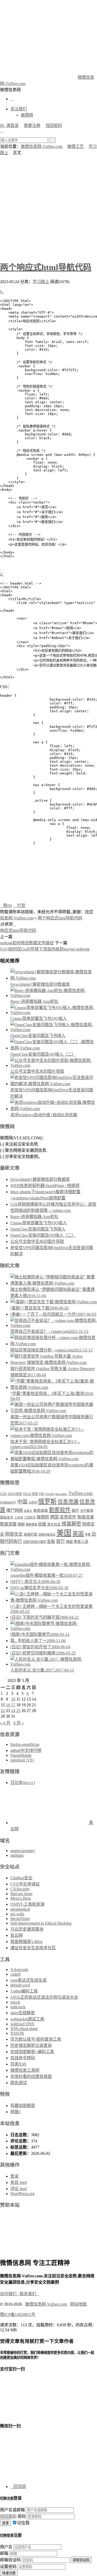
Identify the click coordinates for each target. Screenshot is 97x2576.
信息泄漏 (68, 1502)
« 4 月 (5, 1723)
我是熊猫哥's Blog (26, 1942)
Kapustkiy (61, 1494)
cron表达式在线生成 (28, 1980)
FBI (42, 1494)
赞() (6, 906)
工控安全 (30, 1517)
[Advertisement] (48, 207)
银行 (61, 1541)
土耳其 (19, 1518)
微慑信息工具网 (25, 2070)
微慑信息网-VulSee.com (42, 146)
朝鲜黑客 (32, 1524)
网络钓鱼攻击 (47, 1535)
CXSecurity (20, 1889)
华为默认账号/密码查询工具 (36, 2039)
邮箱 (4, 2553)
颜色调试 (19, 2083)
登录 (14, 2176)
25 (18, 1711)
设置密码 (8, 2567)
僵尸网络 (14, 1510)
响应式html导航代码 (18, 930)
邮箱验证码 (10, 2560)
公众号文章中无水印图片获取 (37, 1071)
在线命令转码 (23, 2058)
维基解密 (71, 1524)
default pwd (20, 1985)
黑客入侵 (81, 1542)
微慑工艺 (76, 146)
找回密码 (54, 125)
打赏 (19, 906)
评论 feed (18, 2189)
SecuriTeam (20, 1919)
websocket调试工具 (27, 2019)
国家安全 (7, 1517)
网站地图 (78, 2304)
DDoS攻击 (15, 1494)
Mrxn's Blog (21, 1898)
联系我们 (29, 2294)
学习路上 (41, 282)
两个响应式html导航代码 (46, 267)
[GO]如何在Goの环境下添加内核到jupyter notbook (45, 949)
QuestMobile (21, 1755)
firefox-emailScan (25, 1744)
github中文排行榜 (26, 1750)
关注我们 (19, 109)
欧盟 (42, 1524)
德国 (54, 1517)
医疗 (75, 1510)
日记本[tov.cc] (23, 1783)
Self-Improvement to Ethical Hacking (41, 1923)
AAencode (19, 1970)
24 (13, 1711)
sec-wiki (17, 1914)
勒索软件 (60, 1510)
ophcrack (18, 2007)
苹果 (88, 1535)
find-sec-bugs (21, 1894)
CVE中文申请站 (25, 1884)
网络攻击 (14, 1534)
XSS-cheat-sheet (24, 2029)
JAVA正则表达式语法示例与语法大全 (44, 1997)
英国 (78, 1534)
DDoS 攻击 (31, 1494)
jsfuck (15, 2002)
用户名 (6, 2547)
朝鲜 (21, 1524)
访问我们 (10, 2294)
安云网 (17, 1935)
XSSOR (17, 2033)
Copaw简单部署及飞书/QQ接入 (39, 1019)
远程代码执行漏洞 (34, 1542)
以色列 (33, 1502)
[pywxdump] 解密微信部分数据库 (40, 984)
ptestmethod (20, 1909)
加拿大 (28, 1511)
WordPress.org (22, 2194)
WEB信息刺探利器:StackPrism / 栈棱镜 (45, 1186)
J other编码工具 (24, 1991)
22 (3, 1711)
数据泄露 (8, 1524)
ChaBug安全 (21, 1878)
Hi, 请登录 (9, 125)
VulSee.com (81, 1493)
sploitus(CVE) (22, 1760)
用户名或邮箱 (12, 2510)
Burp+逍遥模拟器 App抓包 (34, 1001)
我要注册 (32, 125)
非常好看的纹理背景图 (31, 2077)
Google (50, 1494)
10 (13, 1699)
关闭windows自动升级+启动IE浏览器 (44, 1115)
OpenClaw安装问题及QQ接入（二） (43, 1054)
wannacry (8, 1502)
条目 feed (18, 2182)
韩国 (69, 1542)
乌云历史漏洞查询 (27, 1929)
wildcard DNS (22, 2024)
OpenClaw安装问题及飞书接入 (38, 1036)
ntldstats (17, 1855)
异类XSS (18, 2064)
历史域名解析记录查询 (31, 2045)
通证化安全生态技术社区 (33, 1948)
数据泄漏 (86, 1517)
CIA (3, 1494)
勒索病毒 (41, 1510)
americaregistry (23, 1851)
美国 (64, 1533)
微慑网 (27, 115)
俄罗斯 (47, 1501)
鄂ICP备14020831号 (18, 2315)
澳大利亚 (54, 1524)
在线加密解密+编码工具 (32, 2052)
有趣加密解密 (23, 2106)
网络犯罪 (31, 1535)
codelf (15, 1974)
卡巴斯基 (87, 1511)
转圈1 (16, 2112)
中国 (22, 1502)
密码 (22, 2516)
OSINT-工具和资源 (27, 1904)
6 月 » (19, 1723)
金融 (51, 1541)
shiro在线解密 (23, 2013)
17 (13, 1705)
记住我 (23, 2523)
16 (8, 1705)
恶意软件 (68, 1517)
